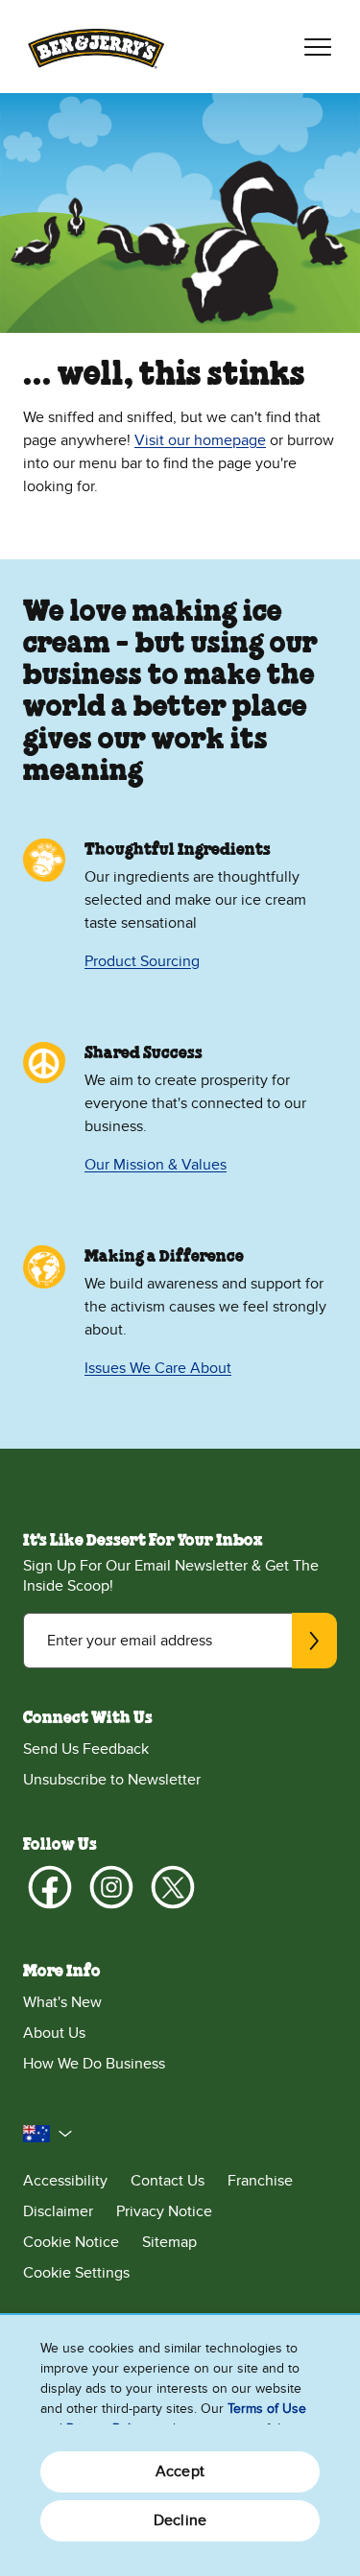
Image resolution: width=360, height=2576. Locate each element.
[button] (48, 2134)
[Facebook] (50, 1887)
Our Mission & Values (156, 1165)
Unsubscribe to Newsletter (112, 1780)
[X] (173, 1887)
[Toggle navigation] (318, 47)
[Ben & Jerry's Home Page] (96, 47)
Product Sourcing (142, 961)
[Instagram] (111, 1887)
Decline (180, 2520)
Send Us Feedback (86, 1749)
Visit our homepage (200, 440)
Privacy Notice (164, 2211)
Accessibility (65, 2181)
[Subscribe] (314, 1641)
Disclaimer (58, 2211)
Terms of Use (267, 2409)
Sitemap (169, 2242)
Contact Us (168, 2181)
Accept (180, 2471)
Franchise (260, 2181)
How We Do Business (94, 2064)
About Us (54, 2033)
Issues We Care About (158, 1368)
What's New (62, 2002)
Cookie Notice (71, 2242)
